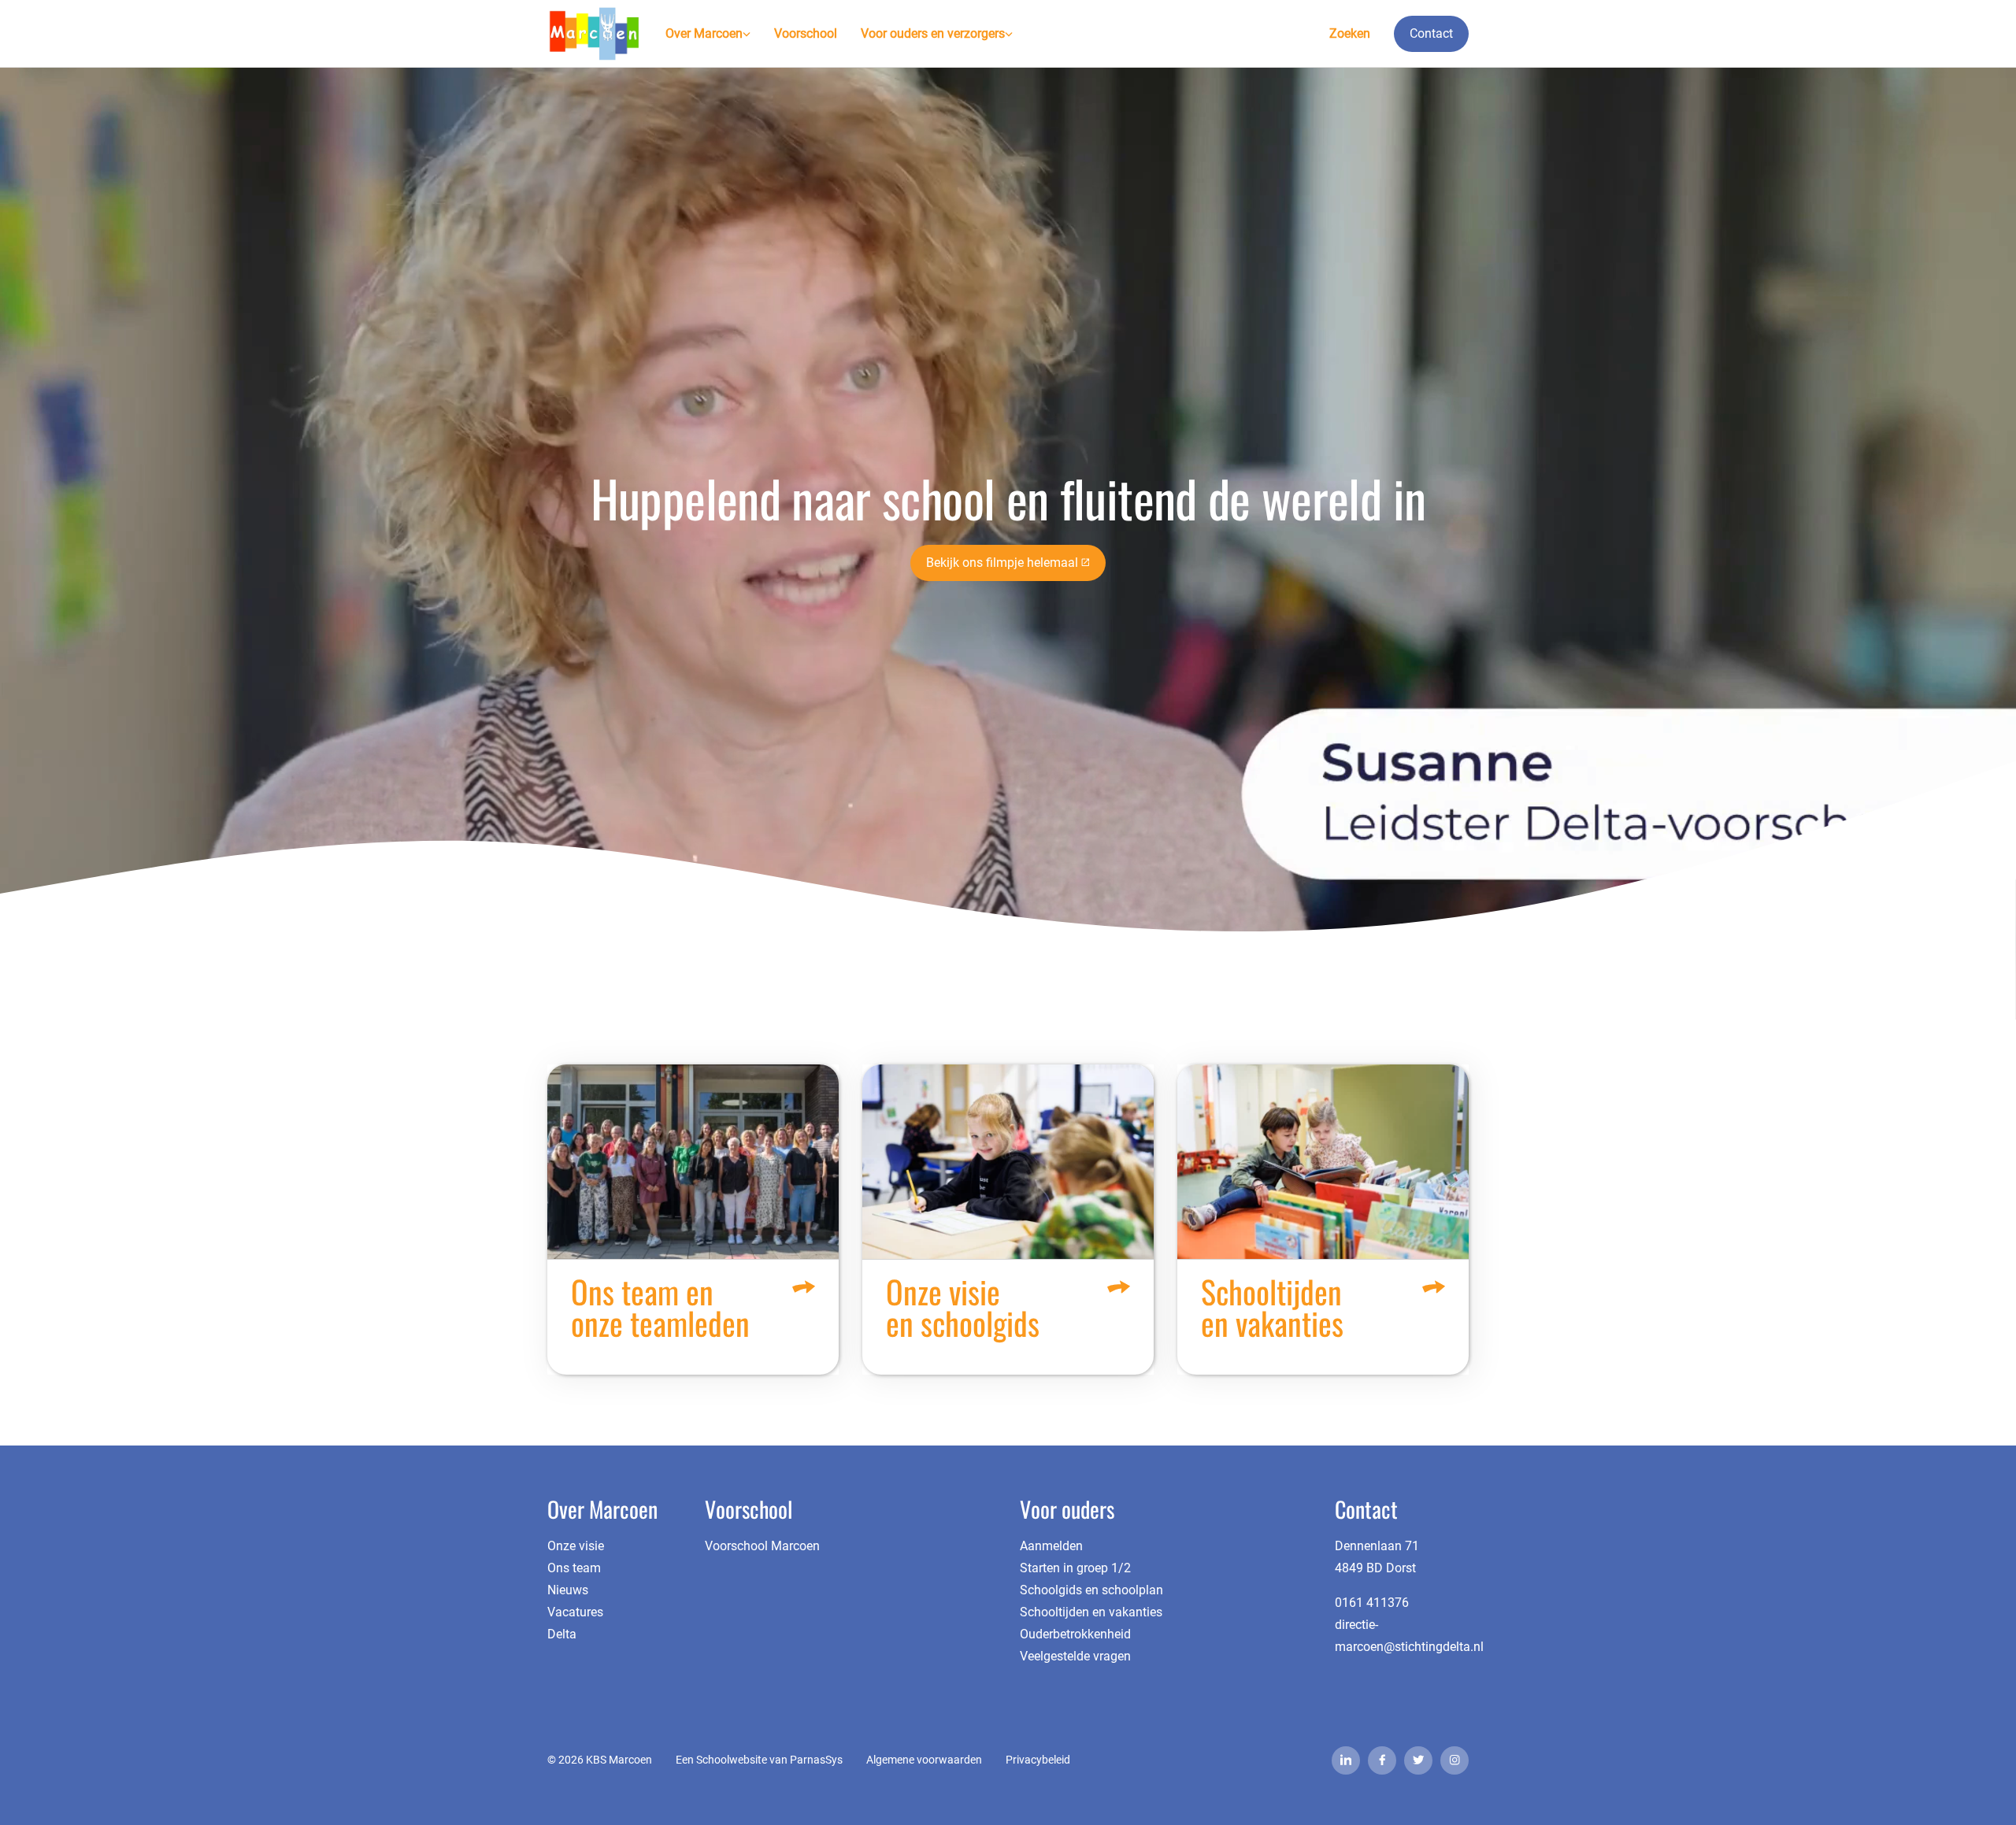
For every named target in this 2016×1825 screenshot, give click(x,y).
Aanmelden (1051, 1546)
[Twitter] (1418, 1760)
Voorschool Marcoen (762, 1546)
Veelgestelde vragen (1075, 1656)
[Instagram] (1455, 1760)
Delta (562, 1634)
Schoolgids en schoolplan (1091, 1590)
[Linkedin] (1346, 1760)
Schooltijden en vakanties (1091, 1612)
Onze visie (576, 1546)
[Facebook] (1382, 1760)
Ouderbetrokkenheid (1075, 1634)
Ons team (574, 1568)
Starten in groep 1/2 (1075, 1568)
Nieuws (568, 1590)
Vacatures (575, 1612)
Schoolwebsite (732, 1760)
